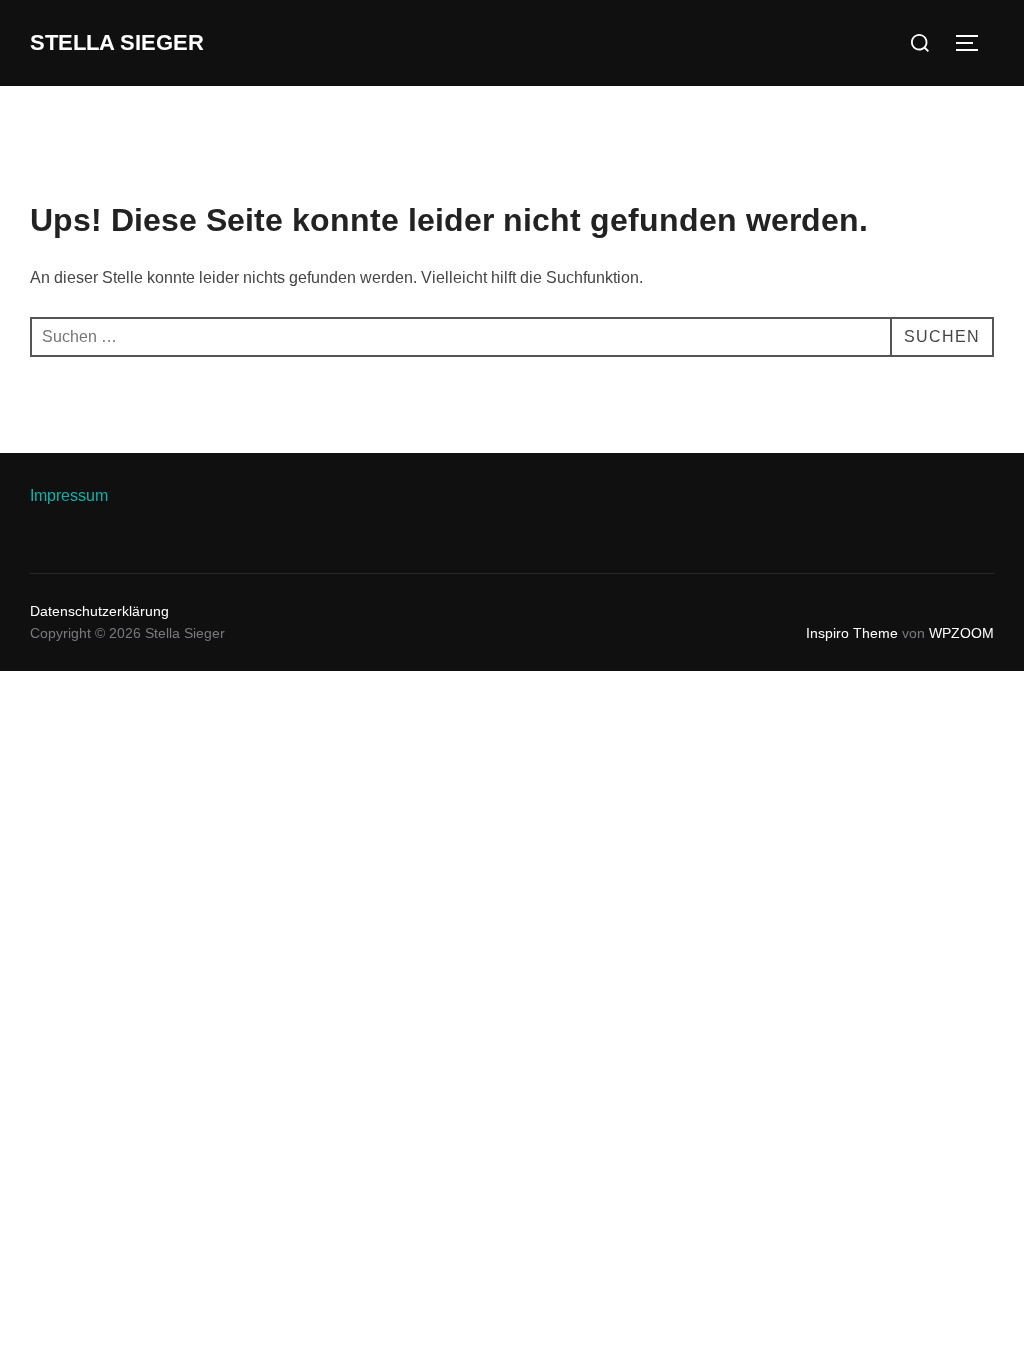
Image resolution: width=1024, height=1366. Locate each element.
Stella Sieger (117, 42)
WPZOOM (961, 633)
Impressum (69, 495)
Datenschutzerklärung (99, 611)
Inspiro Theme (852, 633)
